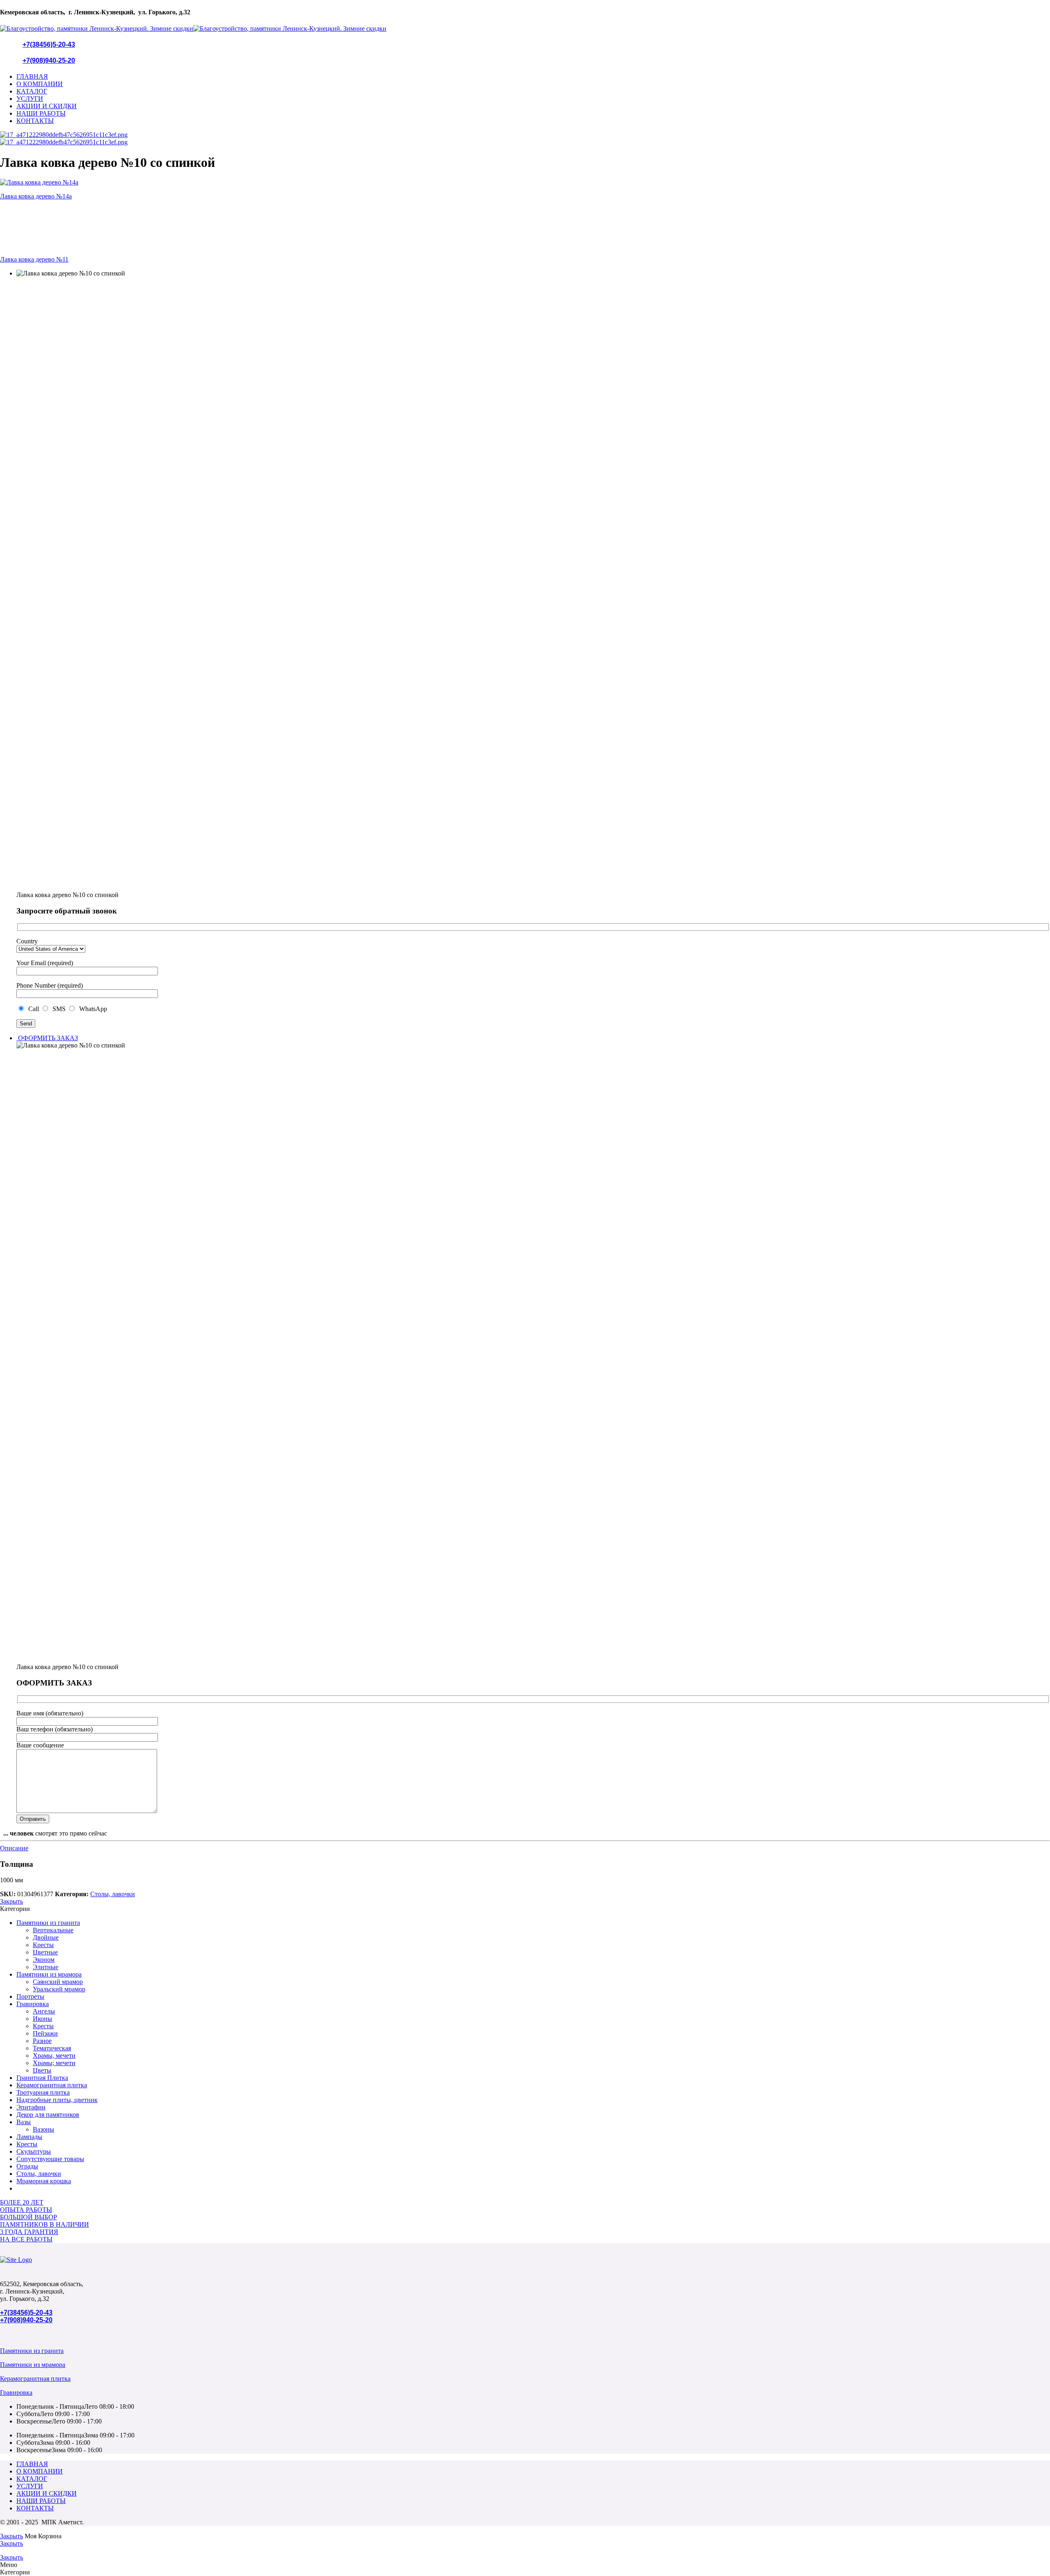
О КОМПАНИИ (40, 84)
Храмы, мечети (54, 2056)
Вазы (24, 2122)
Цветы (42, 2070)
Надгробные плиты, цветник (57, 2100)
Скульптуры (34, 2151)
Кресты (43, 1945)
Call (33, 1009)
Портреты (30, 1996)
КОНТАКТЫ (35, 121)
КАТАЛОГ (32, 91)
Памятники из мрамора (49, 1974)
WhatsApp (91, 1009)
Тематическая (52, 2048)
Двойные (46, 1937)
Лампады (29, 2137)
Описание (14, 1848)
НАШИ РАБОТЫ (41, 113)
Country (27, 941)
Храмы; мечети (54, 2063)
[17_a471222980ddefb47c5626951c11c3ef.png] (64, 135)
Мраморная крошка (44, 2181)
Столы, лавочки (113, 1894)
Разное (42, 2041)
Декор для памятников (48, 2115)
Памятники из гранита (48, 1923)
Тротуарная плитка (43, 2092)
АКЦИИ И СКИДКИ (47, 106)
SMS (58, 1009)
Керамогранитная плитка (52, 2085)
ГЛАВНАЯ (32, 76)
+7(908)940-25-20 (49, 60)
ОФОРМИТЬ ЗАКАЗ (47, 1038)
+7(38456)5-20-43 (49, 44)
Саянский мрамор (58, 1982)
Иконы (42, 2019)
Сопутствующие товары (50, 2159)
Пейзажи (45, 2033)
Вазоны (43, 2129)
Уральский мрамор (59, 1989)
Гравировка (33, 2004)
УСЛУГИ (30, 99)
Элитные (46, 1967)
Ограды (27, 2166)
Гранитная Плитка (42, 2078)
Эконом (44, 1960)
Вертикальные (53, 1930)
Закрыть (11, 1901)
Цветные (45, 1952)
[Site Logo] (16, 2260)
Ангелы (44, 2011)
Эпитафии (31, 2107)
